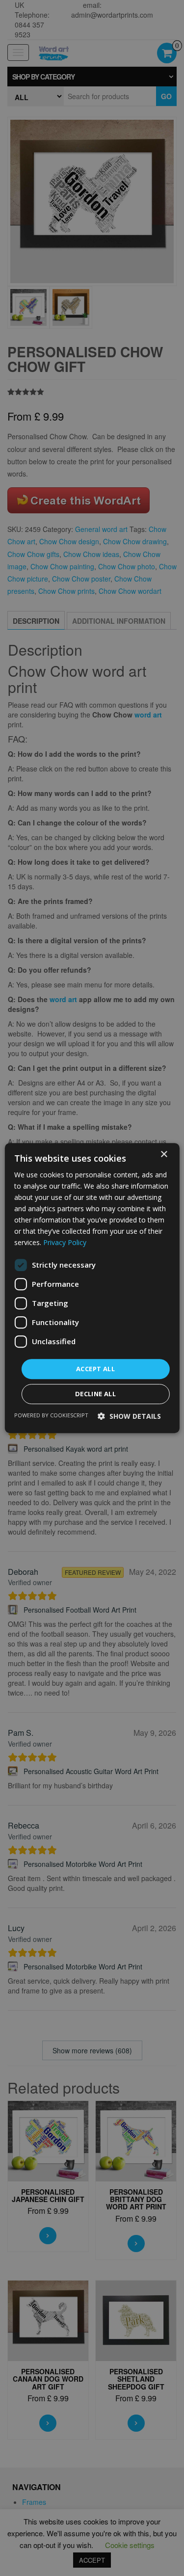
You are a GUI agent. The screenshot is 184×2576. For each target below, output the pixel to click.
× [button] (164, 1155)
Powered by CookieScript (51, 1415)
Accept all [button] (95, 1369)
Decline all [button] (95, 1394)
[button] (129, 1416)
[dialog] (92, 1288)
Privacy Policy (65, 1243)
